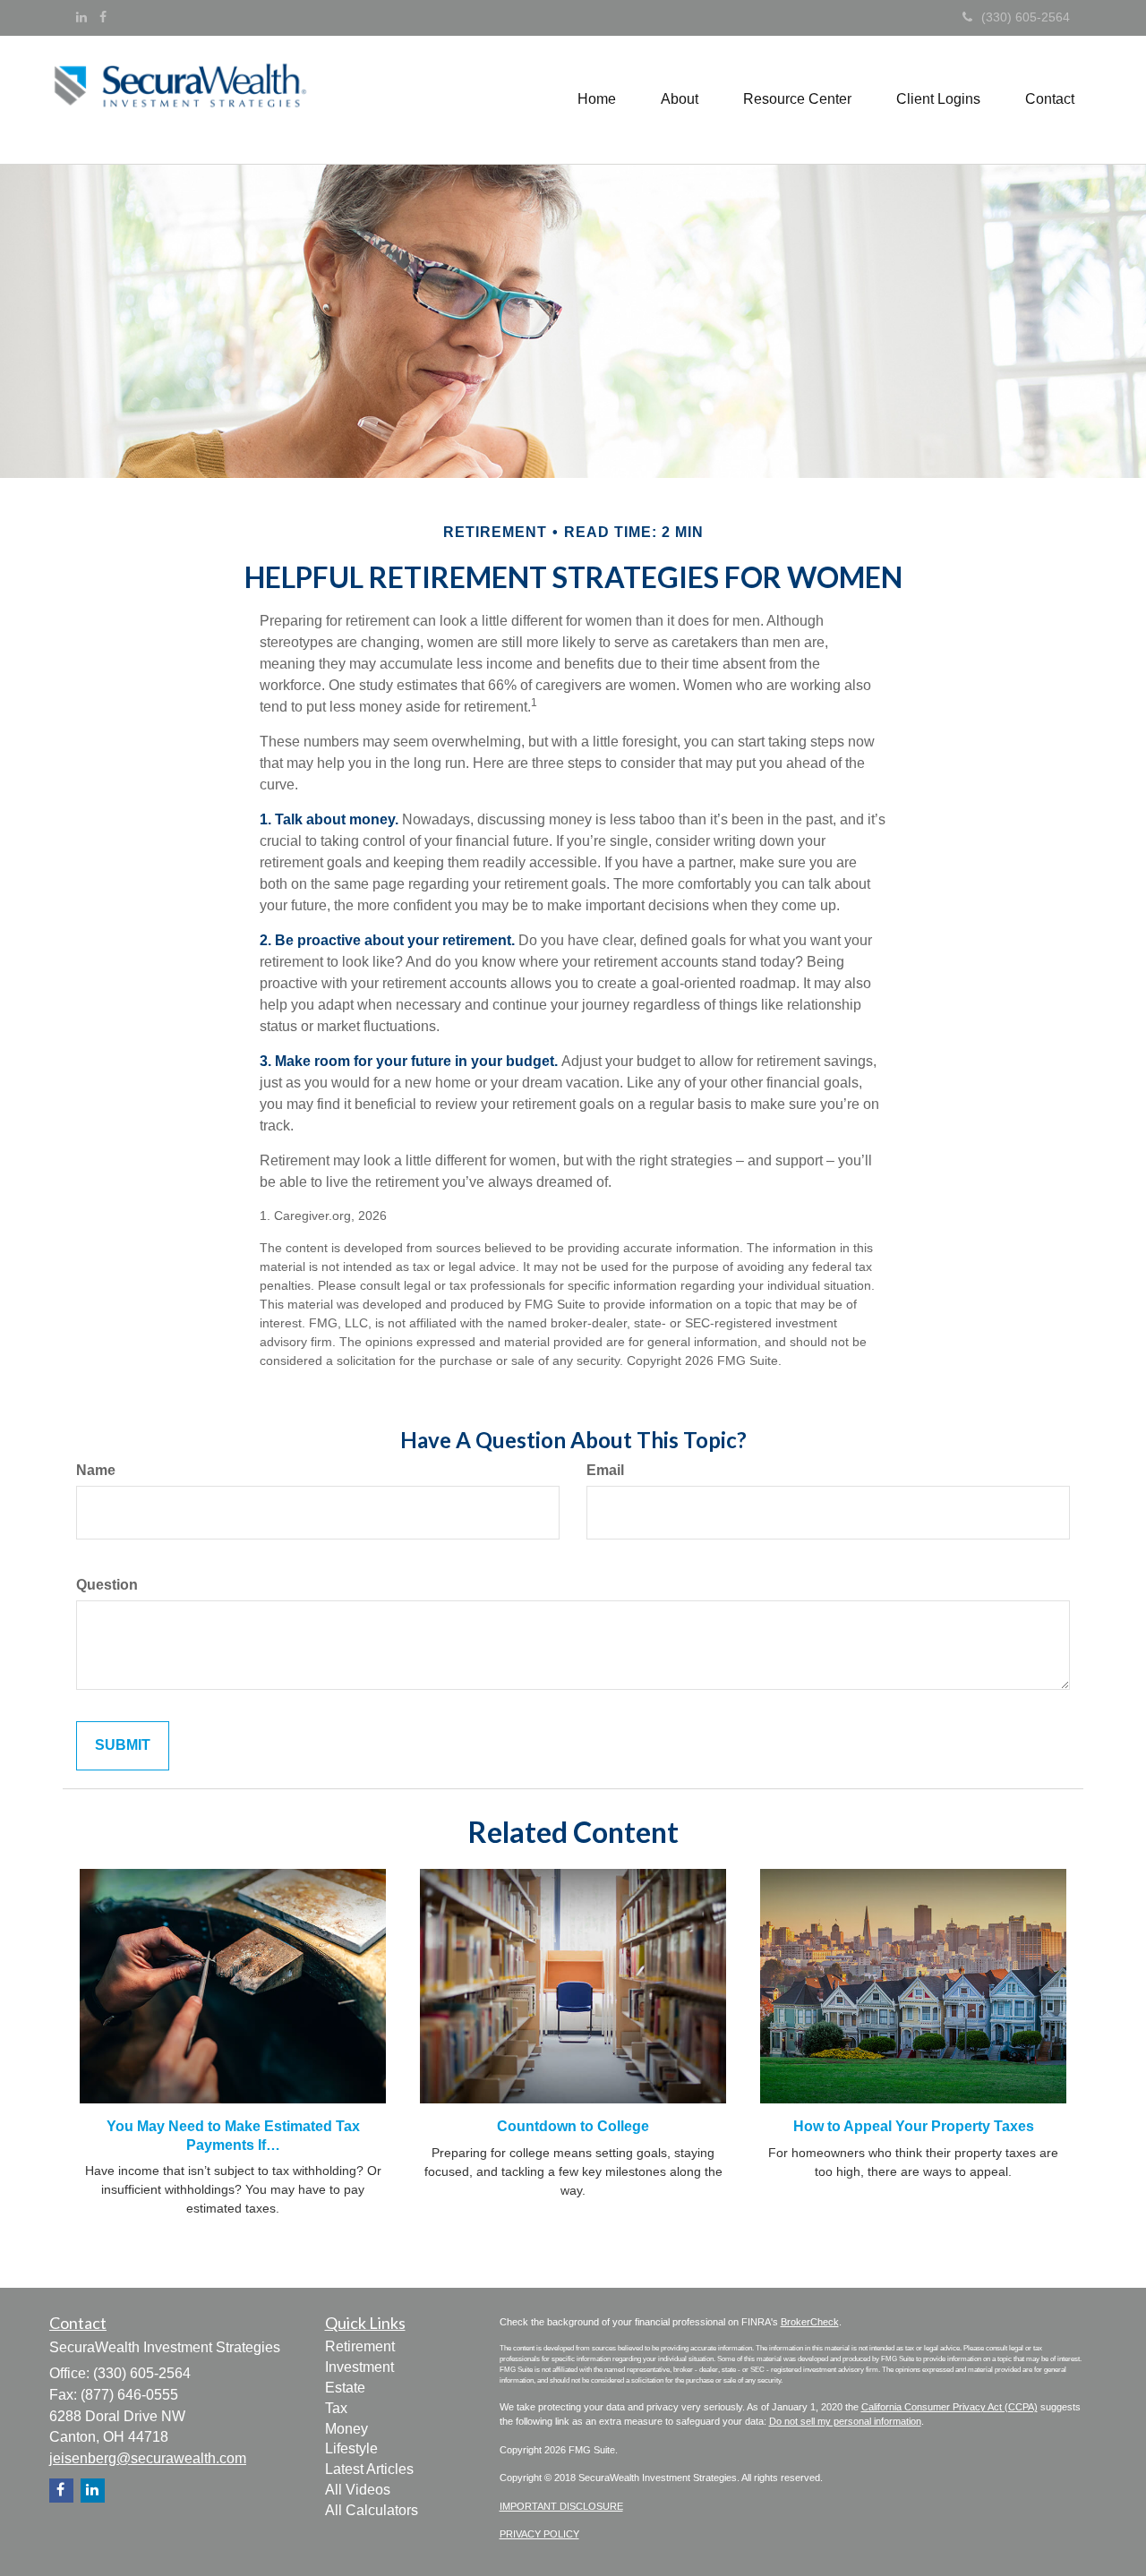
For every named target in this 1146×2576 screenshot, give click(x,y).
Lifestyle (351, 2448)
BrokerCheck (810, 2322)
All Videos (358, 2490)
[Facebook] (103, 17)
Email (605, 1470)
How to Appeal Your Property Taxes (914, 2126)
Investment (359, 2367)
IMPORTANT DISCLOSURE (561, 2506)
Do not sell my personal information (845, 2421)
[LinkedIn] (81, 17)
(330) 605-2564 (1026, 17)
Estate (345, 2388)
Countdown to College (573, 2126)
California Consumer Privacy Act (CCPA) (949, 2407)
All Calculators (372, 2510)
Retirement (360, 2346)
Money (346, 2429)
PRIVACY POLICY (539, 2534)
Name (96, 1470)
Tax (336, 2408)
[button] (680, 99)
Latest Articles (369, 2469)
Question (107, 1585)
